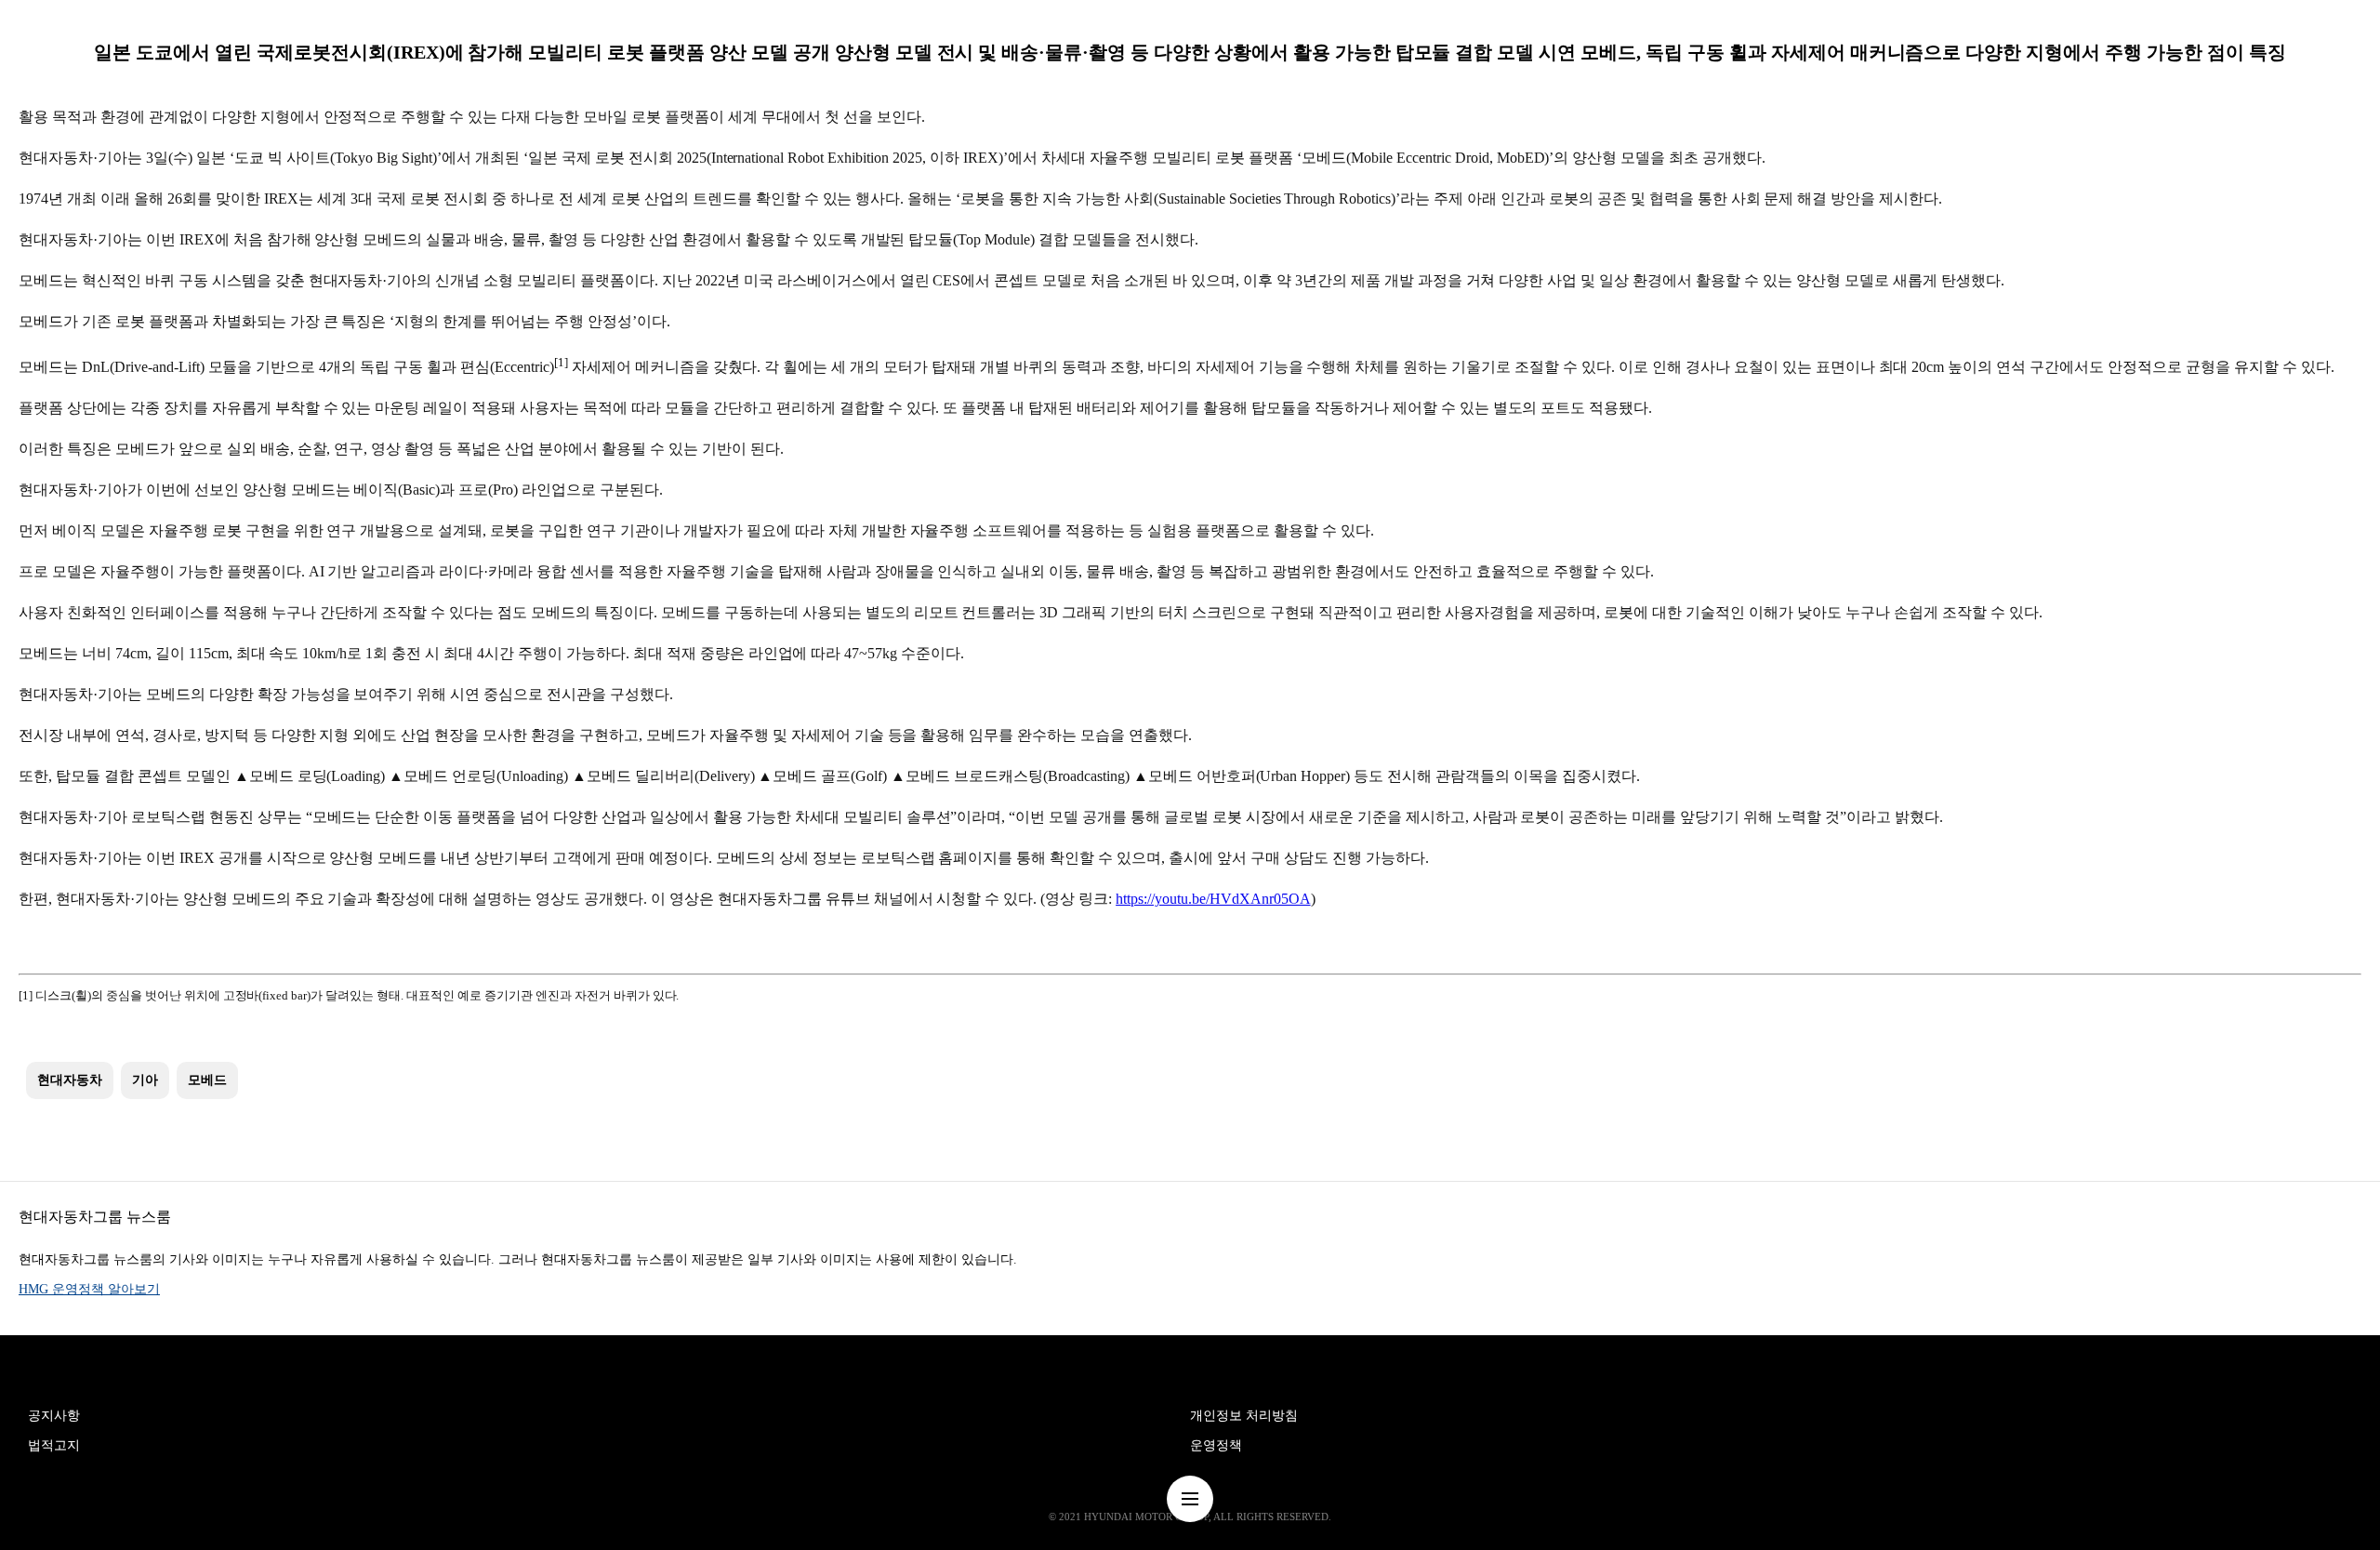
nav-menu (1190, 1499)
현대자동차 (70, 1080)
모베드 (207, 1080)
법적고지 (54, 1445)
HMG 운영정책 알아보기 (89, 1289)
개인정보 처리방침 (1244, 1416)
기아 (145, 1080)
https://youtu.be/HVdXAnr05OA (1213, 899)
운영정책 (1216, 1445)
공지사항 (54, 1416)
